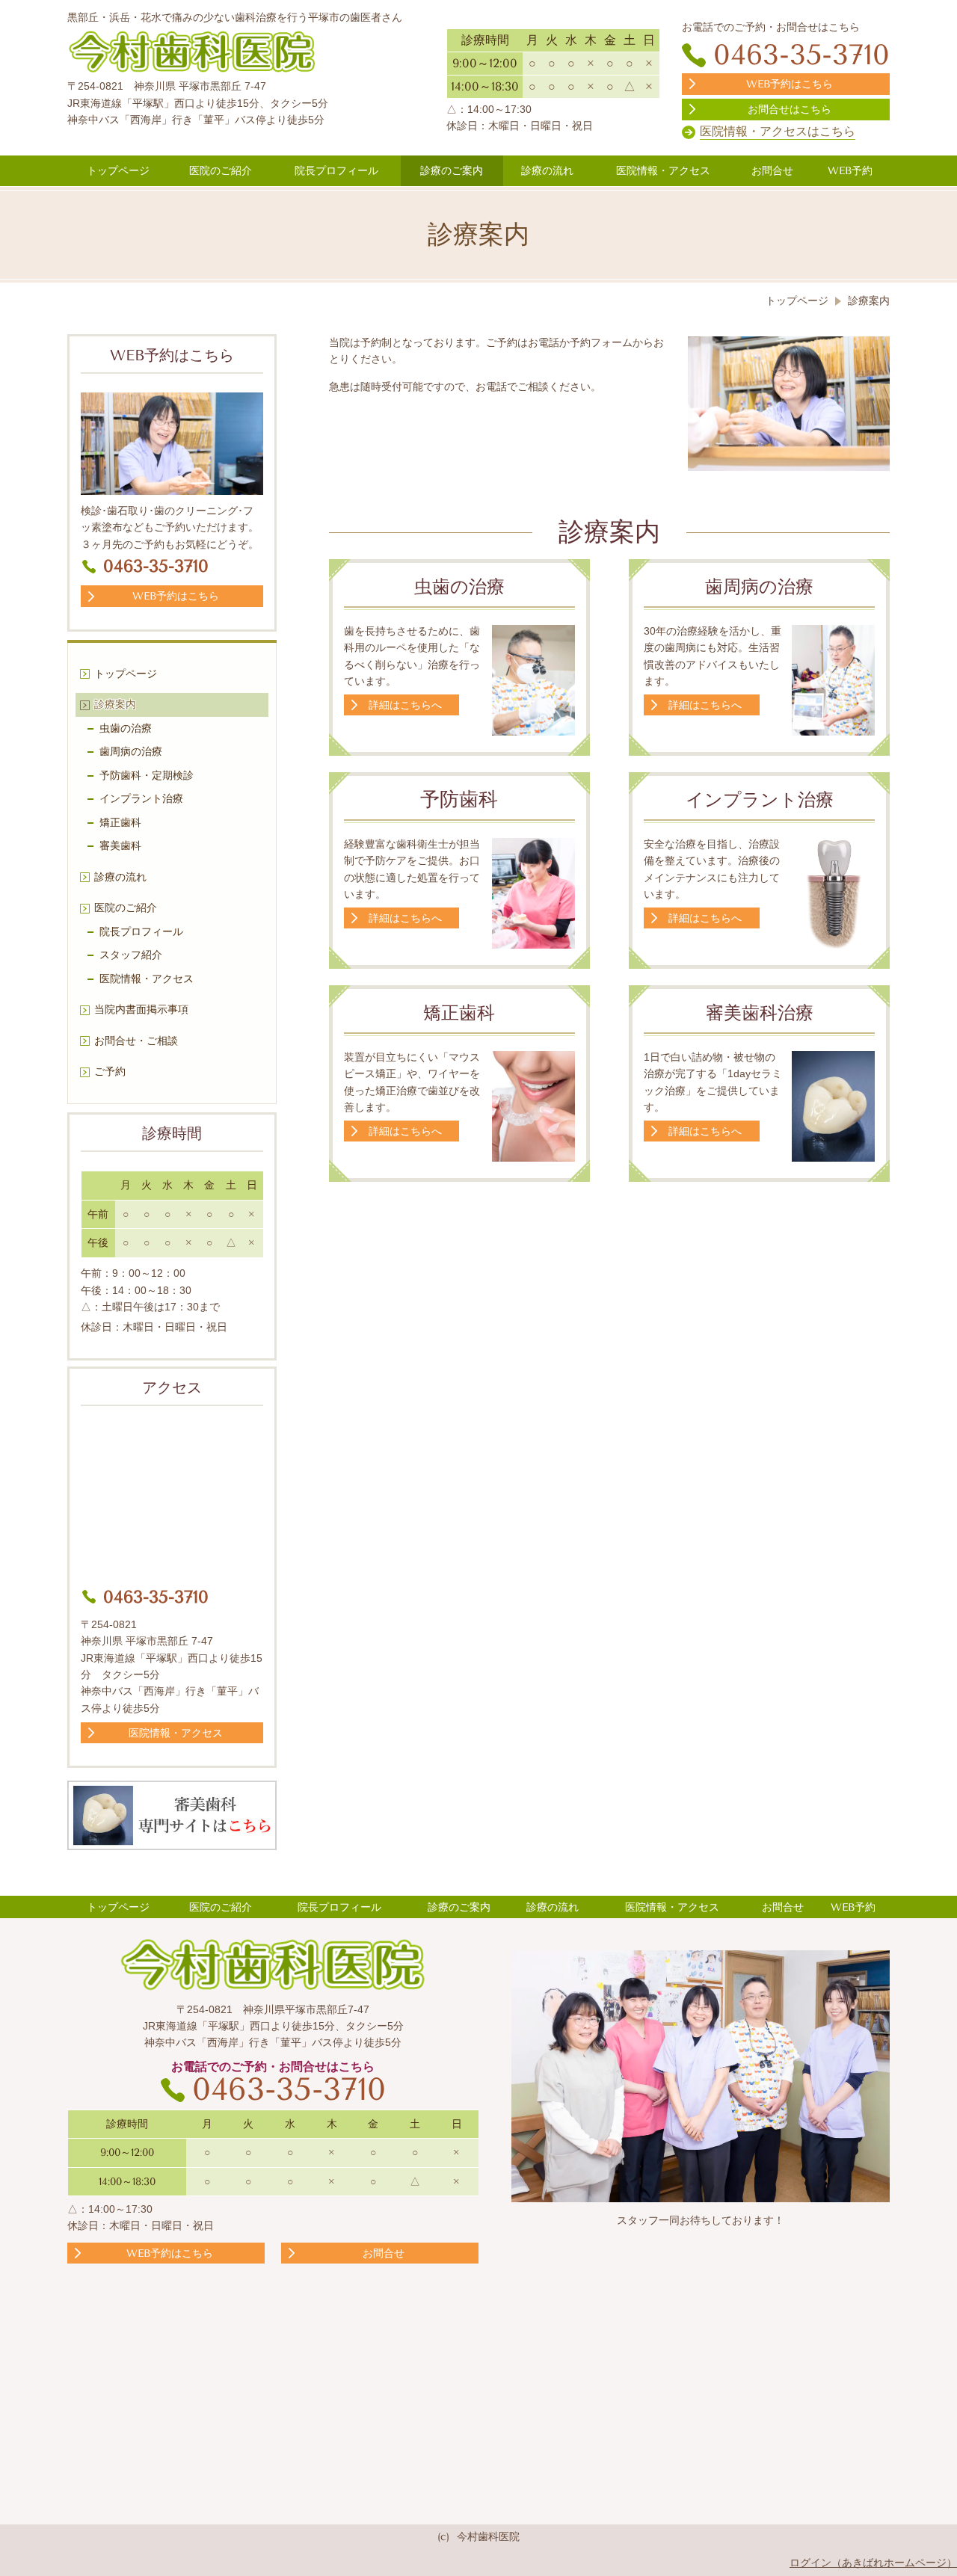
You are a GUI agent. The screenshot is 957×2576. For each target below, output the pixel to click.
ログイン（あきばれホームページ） (873, 2563)
